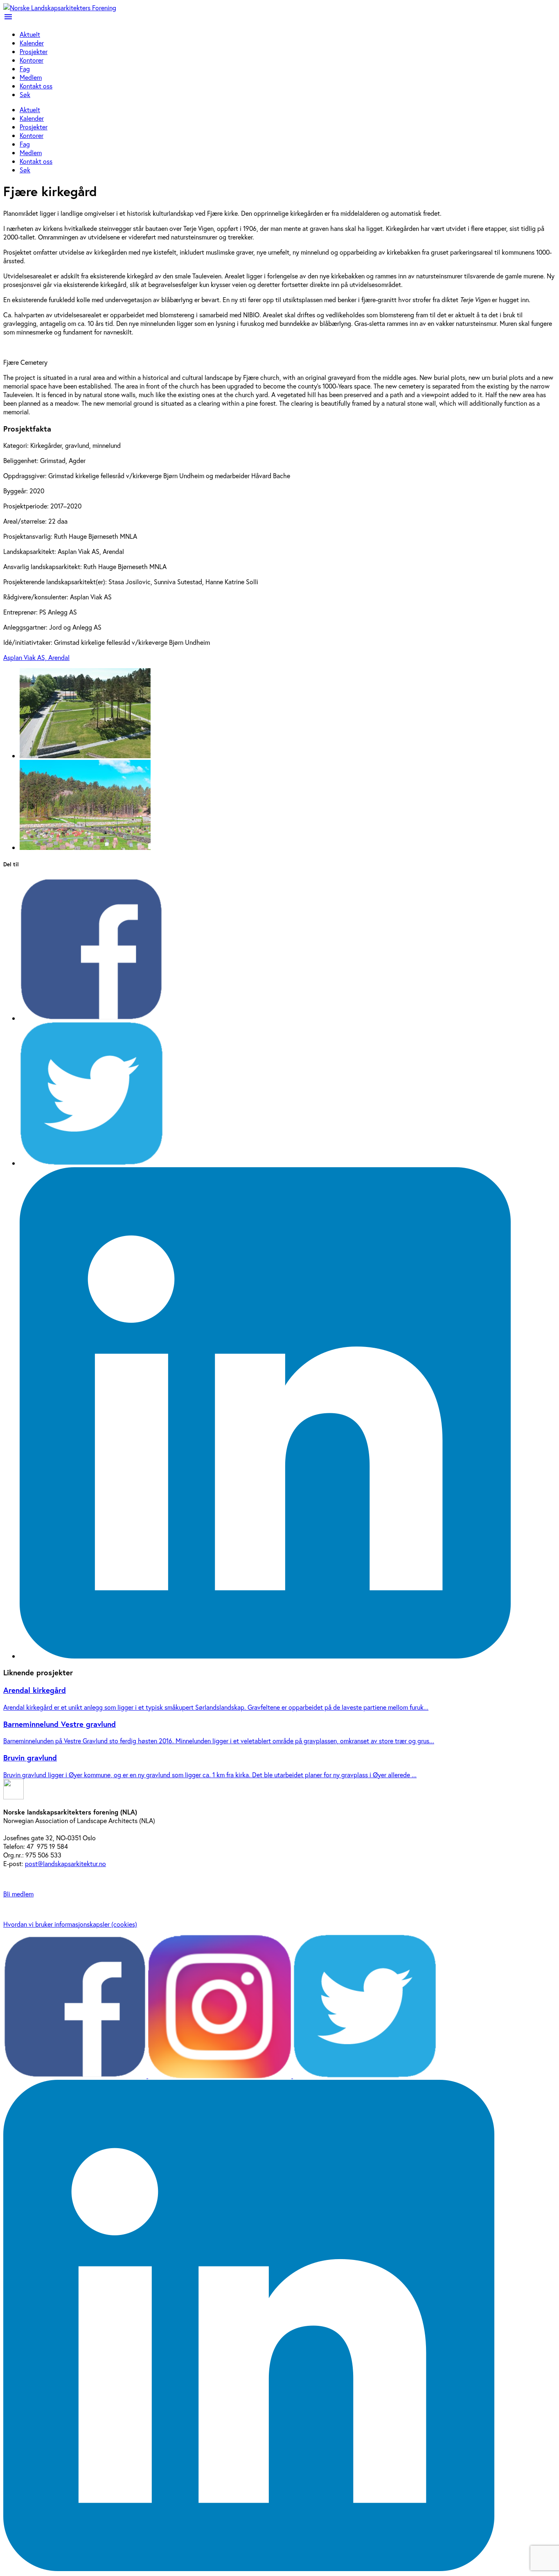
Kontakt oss (36, 86)
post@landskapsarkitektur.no (65, 1863)
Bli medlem (18, 1894)
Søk (25, 94)
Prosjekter (34, 51)
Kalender (32, 43)
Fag (25, 69)
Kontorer (32, 60)
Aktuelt (30, 34)
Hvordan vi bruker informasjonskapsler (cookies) (70, 1924)
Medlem (31, 77)
